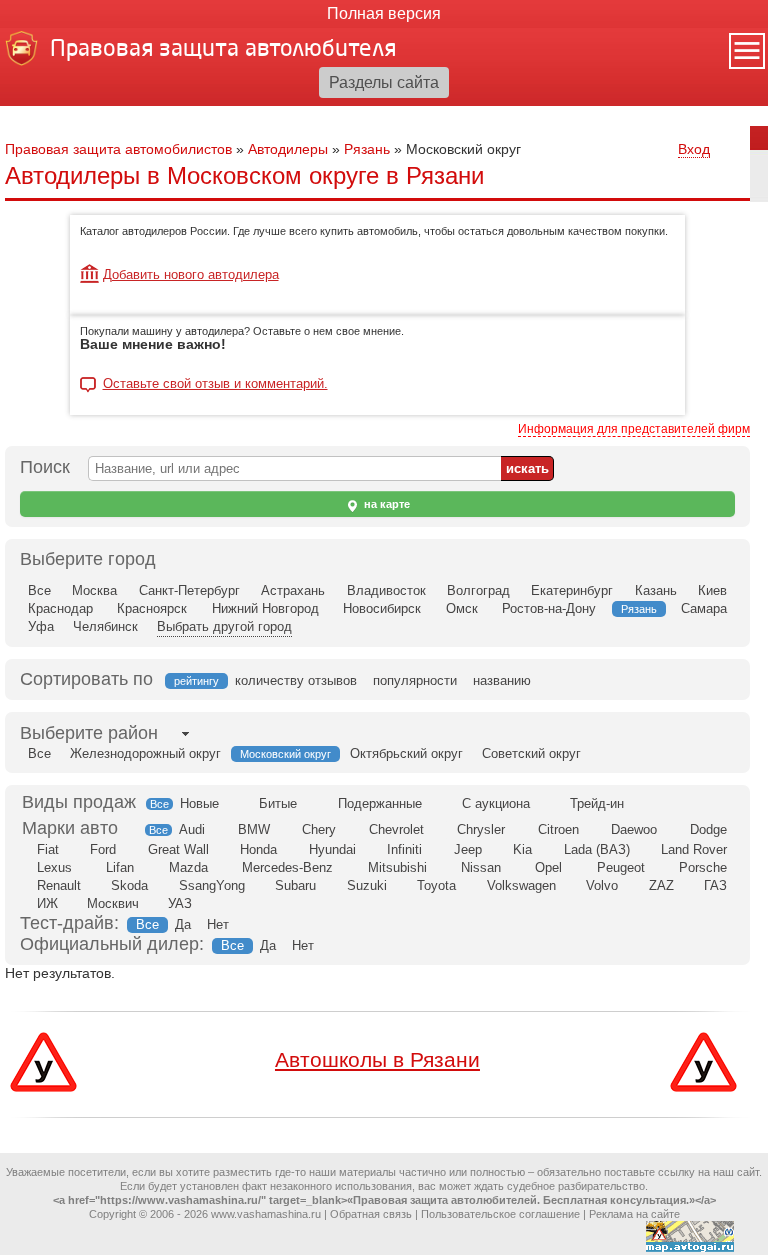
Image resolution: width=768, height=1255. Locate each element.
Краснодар (60, 608)
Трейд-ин (597, 803)
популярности (415, 680)
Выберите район (89, 733)
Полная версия (384, 13)
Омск (462, 608)
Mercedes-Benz (287, 867)
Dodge (708, 829)
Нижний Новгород (265, 608)
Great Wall (178, 849)
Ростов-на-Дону (549, 608)
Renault (59, 885)
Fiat (48, 849)
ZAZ (661, 885)
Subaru (295, 885)
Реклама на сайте (634, 1214)
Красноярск (152, 608)
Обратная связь (371, 1214)
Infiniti (404, 849)
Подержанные (380, 803)
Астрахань (293, 590)
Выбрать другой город (224, 626)
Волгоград (478, 590)
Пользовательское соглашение (500, 1214)
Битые (278, 803)
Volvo (602, 885)
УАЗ (180, 903)
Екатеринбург (572, 590)
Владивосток (386, 590)
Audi (192, 829)
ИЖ (47, 903)
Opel (548, 867)
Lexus (54, 867)
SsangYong (212, 885)
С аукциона (496, 803)
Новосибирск (382, 608)
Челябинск (105, 626)
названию (502, 680)
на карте (385, 504)
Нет (218, 924)
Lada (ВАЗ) (597, 849)
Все (39, 590)
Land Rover (694, 849)
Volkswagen (521, 885)
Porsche (703, 867)
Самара (704, 608)
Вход (694, 149)
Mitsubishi (397, 867)
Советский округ (531, 753)
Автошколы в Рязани (377, 1059)
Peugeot (621, 867)
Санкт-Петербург (189, 590)
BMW (254, 829)
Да (183, 924)
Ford (103, 849)
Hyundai (332, 849)
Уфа (41, 626)
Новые (199, 803)
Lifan (120, 867)
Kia (522, 849)
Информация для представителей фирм (634, 429)
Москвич (113, 903)
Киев (712, 590)
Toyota (436, 885)
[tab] (89, 733)
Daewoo (634, 829)
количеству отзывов (296, 680)
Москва (94, 590)
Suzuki (367, 885)
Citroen (558, 829)
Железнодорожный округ (145, 753)
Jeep (468, 849)
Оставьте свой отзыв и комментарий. (215, 384)
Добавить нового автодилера (191, 274)
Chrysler (481, 829)
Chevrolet (396, 829)
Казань (656, 590)
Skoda (129, 885)
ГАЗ (715, 885)
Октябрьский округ (406, 753)
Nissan (481, 867)
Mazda (188, 867)
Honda (258, 849)
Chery (319, 829)
